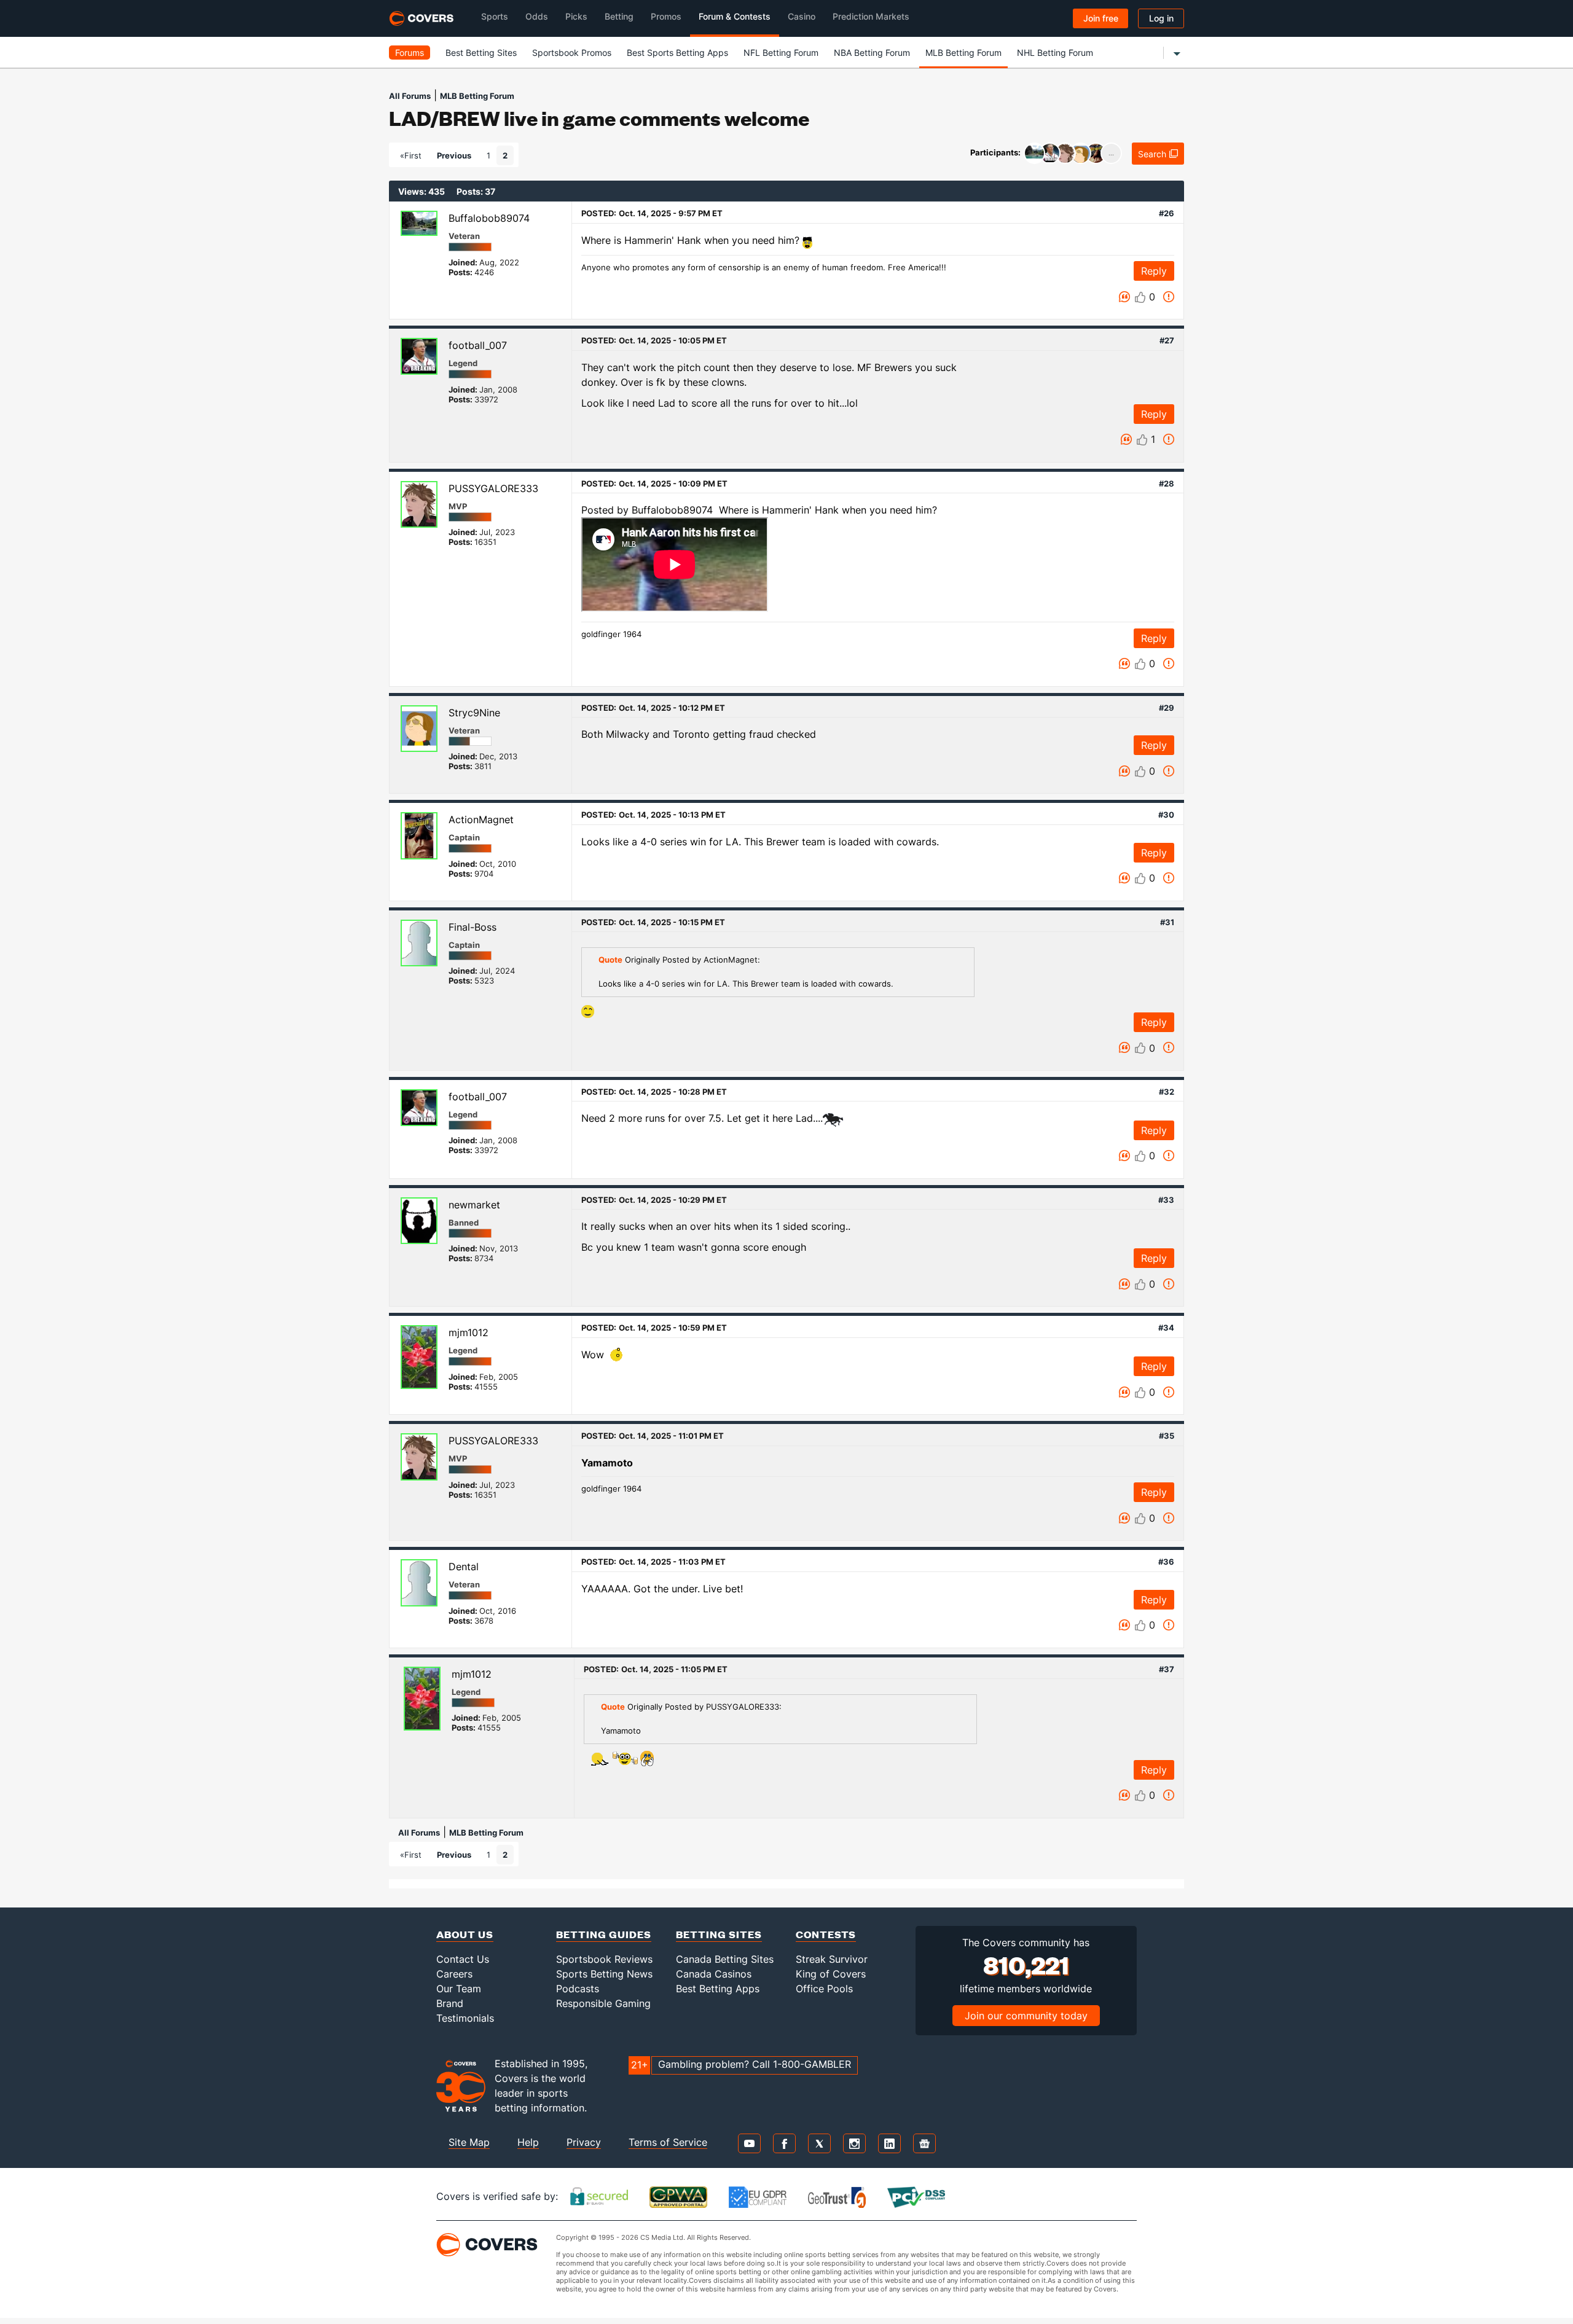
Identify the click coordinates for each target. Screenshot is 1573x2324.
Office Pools (824, 1989)
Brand (450, 2003)
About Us (465, 1934)
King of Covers (831, 1974)
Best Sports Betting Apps (677, 53)
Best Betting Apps (718, 1989)
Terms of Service (668, 2142)
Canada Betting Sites (725, 1959)
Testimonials (465, 2018)
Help (528, 2142)
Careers (454, 1974)
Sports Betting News (604, 1974)
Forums (410, 53)
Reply (1154, 271)
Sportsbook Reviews (604, 1959)
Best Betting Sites (481, 53)
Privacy (584, 2142)
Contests (826, 1934)
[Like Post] (1140, 297)
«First (411, 155)
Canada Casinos (714, 1974)
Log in (1161, 18)
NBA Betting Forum (872, 53)
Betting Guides (604, 1934)
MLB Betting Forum (963, 53)
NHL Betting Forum (1055, 53)
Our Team (459, 1989)
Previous (454, 155)
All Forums (410, 96)
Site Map (469, 2142)
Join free (1101, 18)
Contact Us (463, 1959)
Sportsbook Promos (572, 53)
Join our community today (1026, 2016)
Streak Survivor (832, 1959)
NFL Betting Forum (781, 53)
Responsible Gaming (603, 2003)
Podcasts (578, 1989)
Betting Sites (719, 1934)
